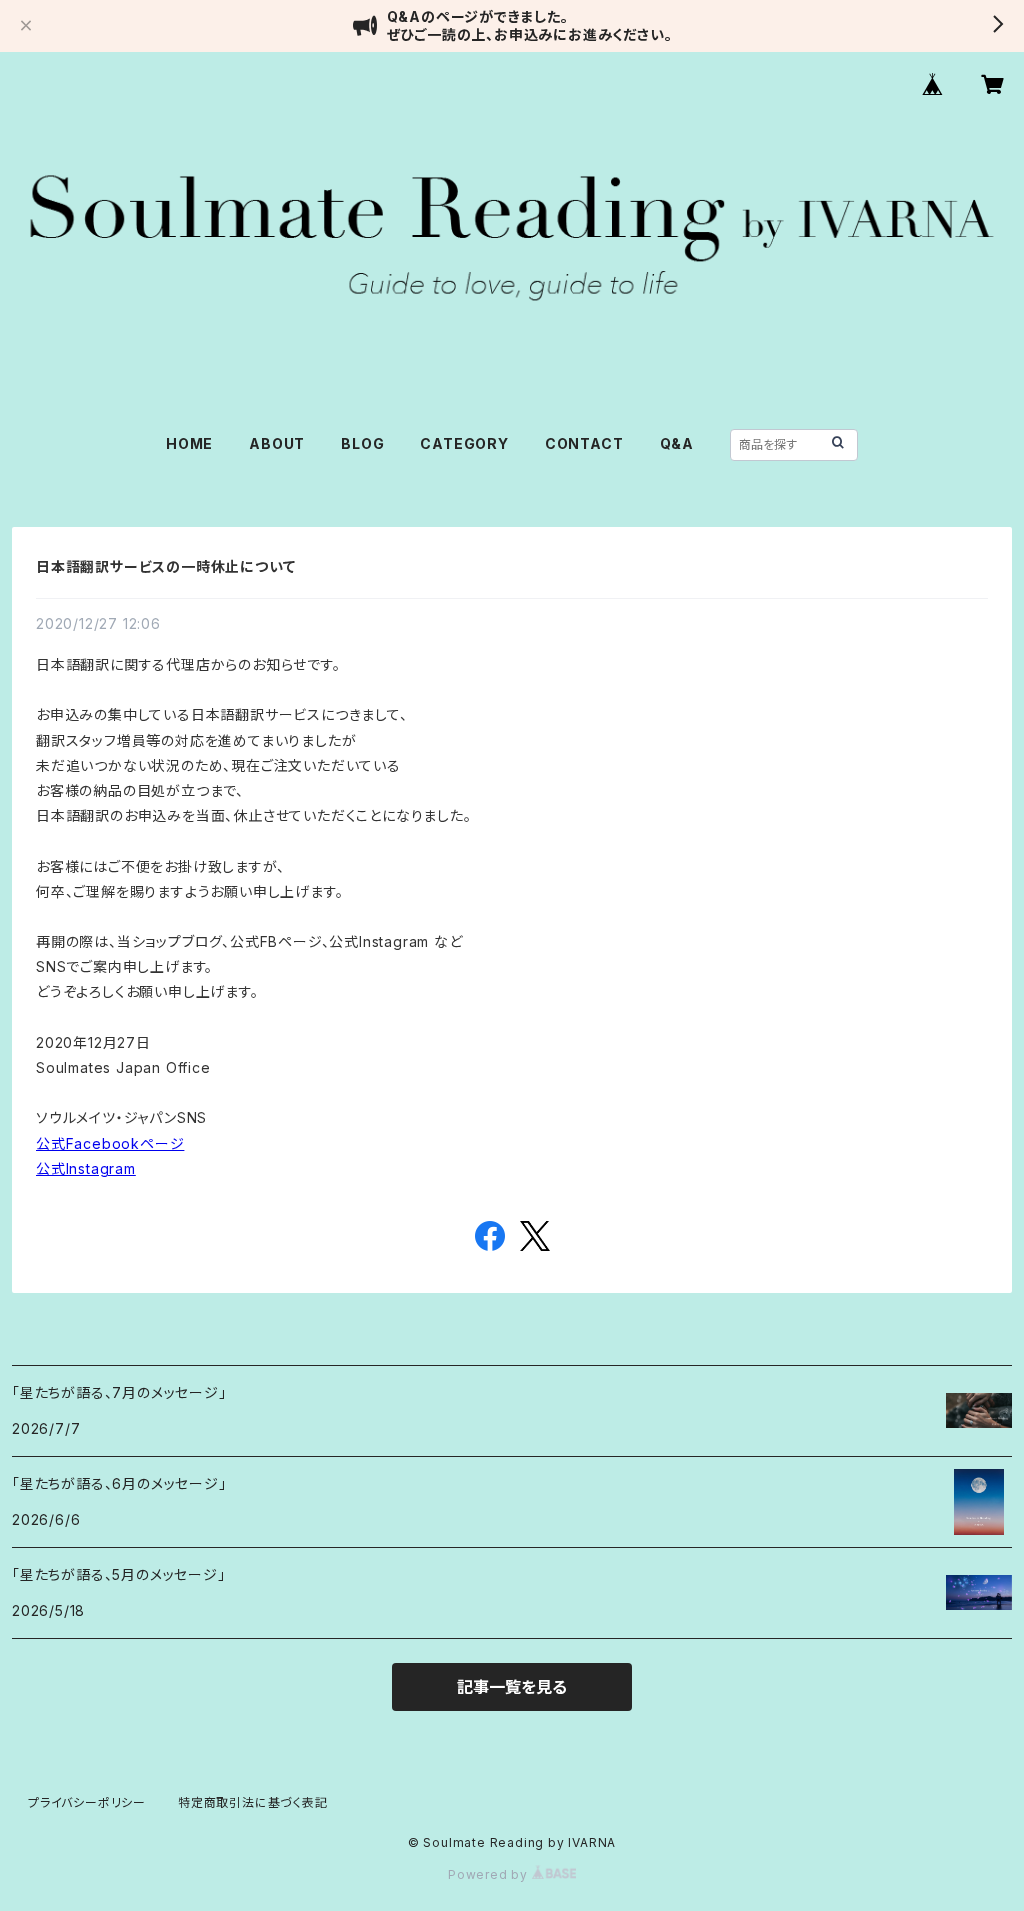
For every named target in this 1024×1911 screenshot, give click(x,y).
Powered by (490, 1874)
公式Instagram (86, 1168)
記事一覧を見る (512, 1687)
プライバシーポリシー (87, 1802)
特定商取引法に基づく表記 (253, 1802)
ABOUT (277, 443)
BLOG (362, 443)
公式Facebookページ (110, 1143)
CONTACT (584, 443)
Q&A (677, 443)
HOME (189, 443)
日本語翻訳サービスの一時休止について (165, 566)
